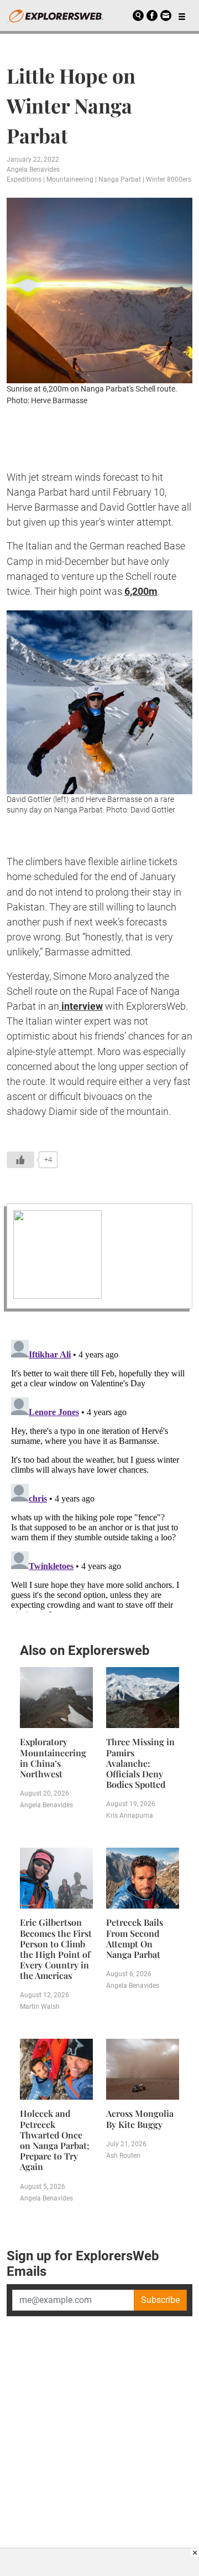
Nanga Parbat (120, 179)
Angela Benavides (33, 169)
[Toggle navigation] (182, 16)
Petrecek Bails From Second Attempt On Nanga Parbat (135, 1938)
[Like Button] (20, 1160)
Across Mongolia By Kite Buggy (140, 2119)
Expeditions (24, 179)
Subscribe (160, 2300)
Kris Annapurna (130, 1816)
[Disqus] (99, 1474)
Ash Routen (123, 2156)
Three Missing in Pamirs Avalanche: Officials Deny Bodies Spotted (140, 1763)
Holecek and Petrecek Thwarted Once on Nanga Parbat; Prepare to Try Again (55, 2140)
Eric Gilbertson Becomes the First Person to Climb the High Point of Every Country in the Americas (56, 1949)
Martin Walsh (40, 2007)
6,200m (141, 591)
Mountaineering (70, 179)
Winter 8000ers (169, 179)
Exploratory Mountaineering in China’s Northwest (53, 1758)
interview (81, 1006)
